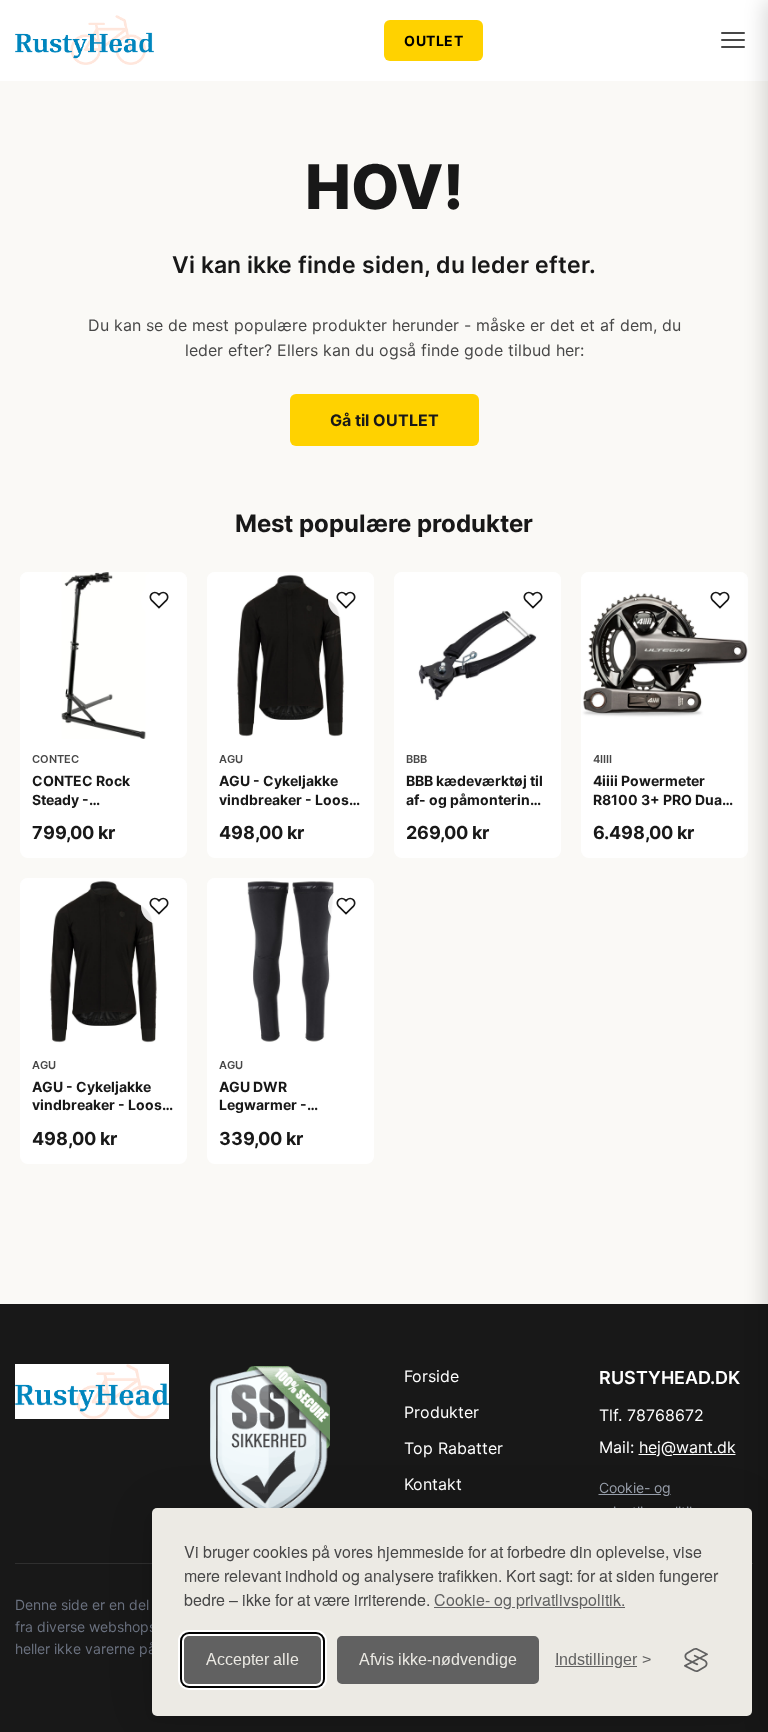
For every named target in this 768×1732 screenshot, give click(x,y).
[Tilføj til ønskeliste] (159, 600)
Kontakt (433, 1484)
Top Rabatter (453, 1448)
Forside (431, 1376)
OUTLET (433, 40)
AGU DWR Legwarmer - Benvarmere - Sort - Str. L (286, 1114)
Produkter (441, 1412)
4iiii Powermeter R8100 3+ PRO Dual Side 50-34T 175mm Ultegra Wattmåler (662, 808)
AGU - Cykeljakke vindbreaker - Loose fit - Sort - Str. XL (101, 1104)
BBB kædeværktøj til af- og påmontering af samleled (474, 798)
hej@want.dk (687, 1447)
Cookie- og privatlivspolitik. (529, 1599)
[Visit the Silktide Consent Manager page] (696, 1660)
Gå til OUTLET (384, 420)
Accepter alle (252, 1659)
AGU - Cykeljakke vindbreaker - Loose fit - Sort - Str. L (288, 798)
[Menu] (733, 40)
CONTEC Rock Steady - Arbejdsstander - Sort (90, 808)
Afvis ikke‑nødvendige (438, 1659)
